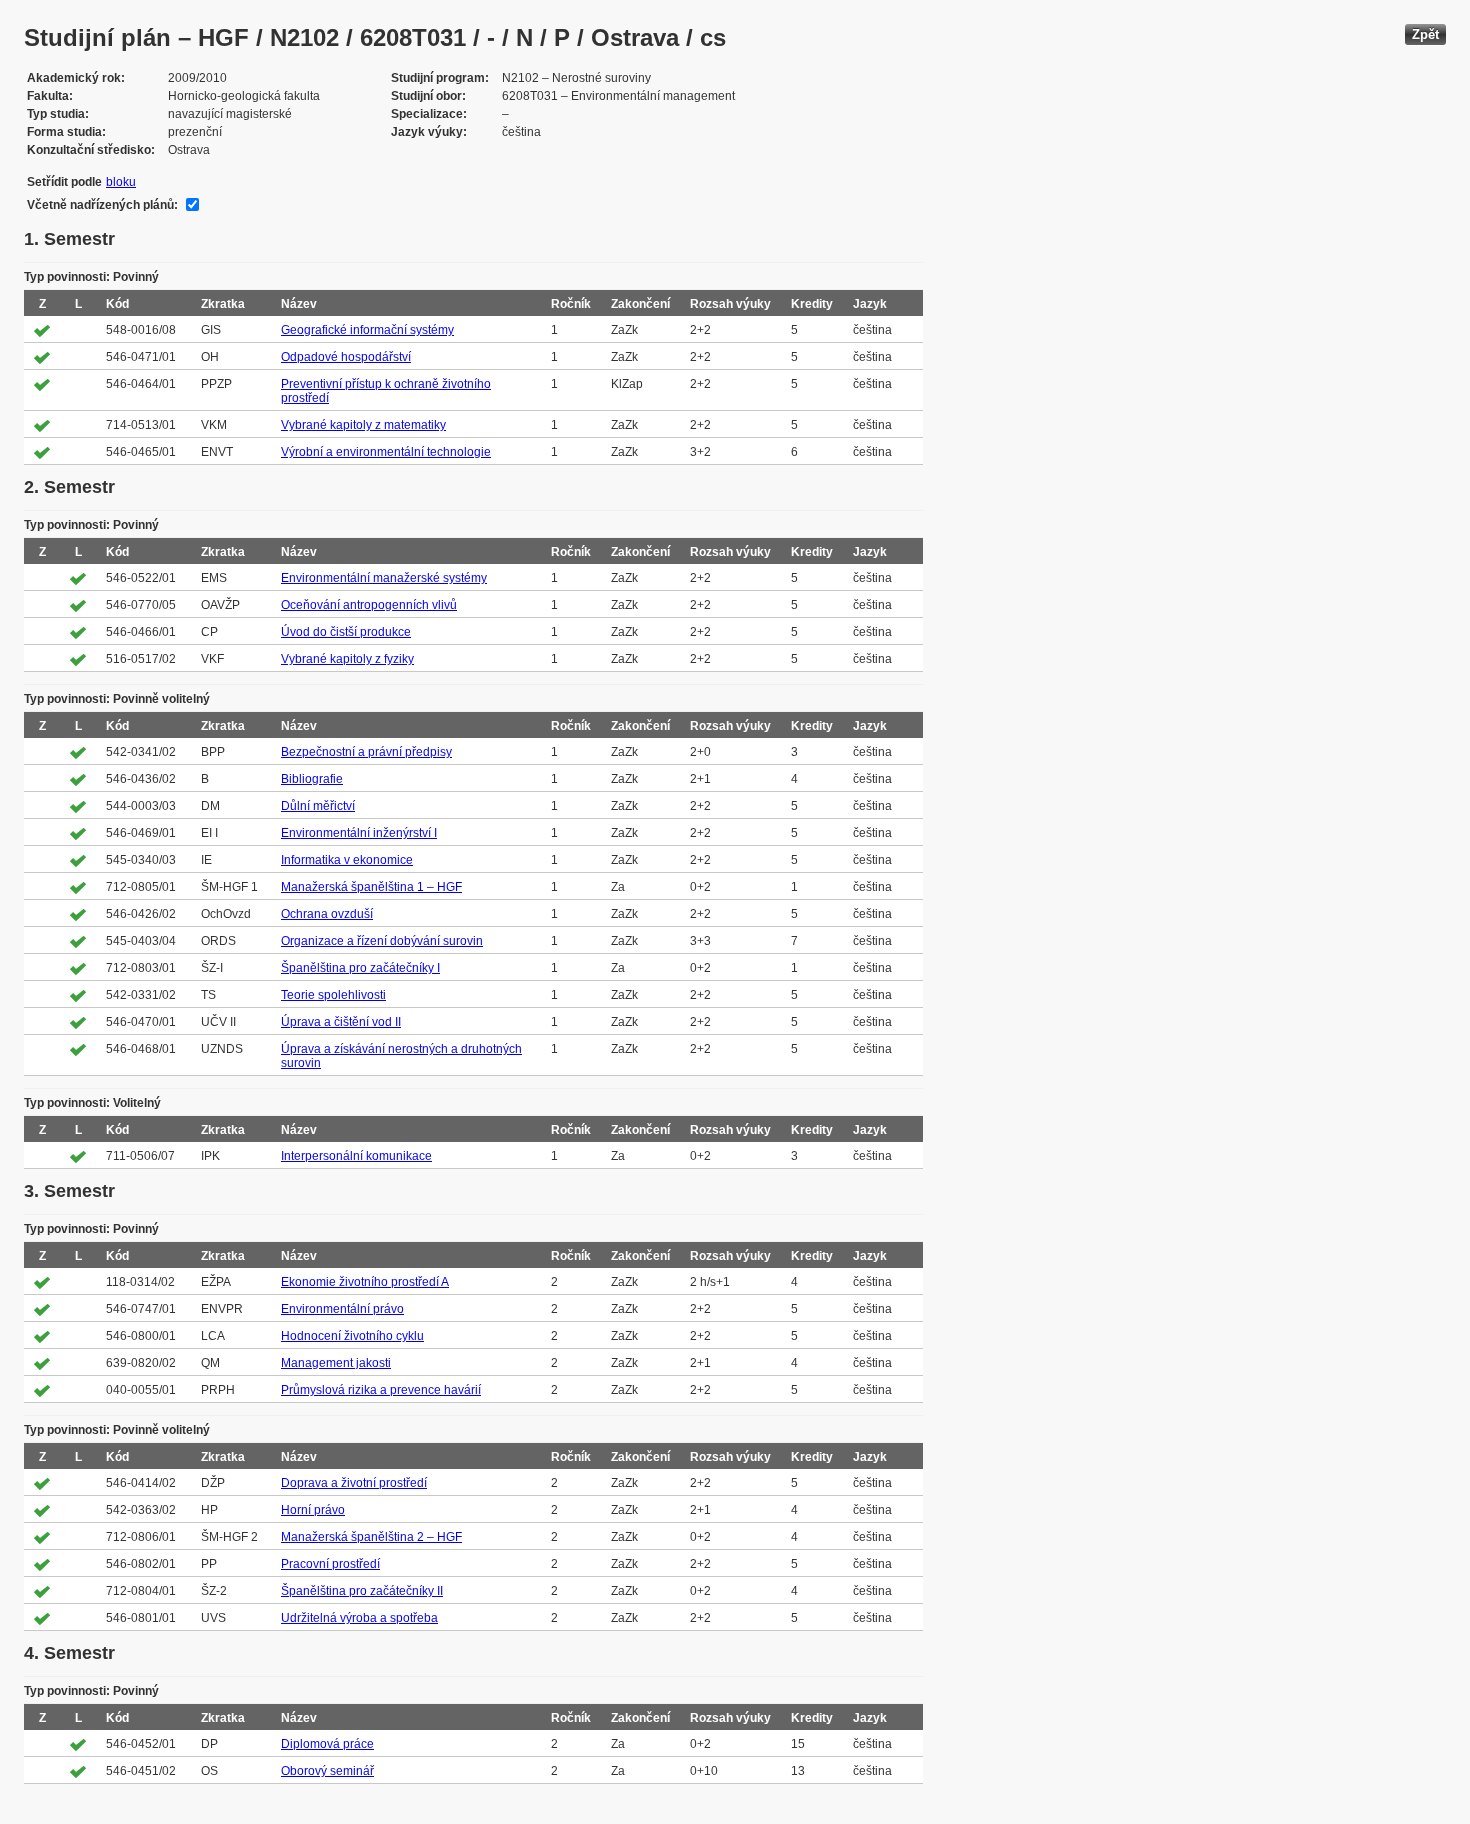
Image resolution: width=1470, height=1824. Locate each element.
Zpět (1425, 34)
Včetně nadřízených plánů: (102, 205)
